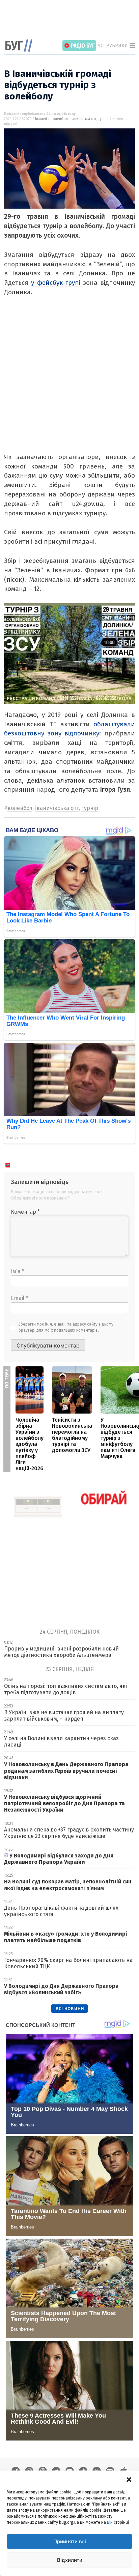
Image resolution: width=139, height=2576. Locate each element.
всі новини (70, 2008)
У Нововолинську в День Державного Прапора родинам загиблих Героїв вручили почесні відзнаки (66, 1771)
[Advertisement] (72, 20)
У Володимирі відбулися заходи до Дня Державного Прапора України (59, 1859)
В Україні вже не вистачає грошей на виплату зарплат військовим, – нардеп (64, 1716)
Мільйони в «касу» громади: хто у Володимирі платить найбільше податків (66, 1937)
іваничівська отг (83, 119)
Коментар (25, 1212)
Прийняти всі (70, 2541)
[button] (129, 2479)
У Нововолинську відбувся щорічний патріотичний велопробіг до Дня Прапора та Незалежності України (64, 1803)
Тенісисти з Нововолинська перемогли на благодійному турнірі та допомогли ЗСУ (72, 1435)
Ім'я (18, 1271)
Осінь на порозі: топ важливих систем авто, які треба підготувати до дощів (65, 1689)
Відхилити (70, 2560)
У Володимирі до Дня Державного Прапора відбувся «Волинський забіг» (61, 1989)
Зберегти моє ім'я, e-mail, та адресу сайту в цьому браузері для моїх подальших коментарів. (66, 1327)
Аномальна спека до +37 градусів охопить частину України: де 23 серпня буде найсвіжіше (69, 1833)
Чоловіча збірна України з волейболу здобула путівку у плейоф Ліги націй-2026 (30, 1444)
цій (110, 2522)
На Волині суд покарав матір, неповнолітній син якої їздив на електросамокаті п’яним (68, 1885)
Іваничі (41, 119)
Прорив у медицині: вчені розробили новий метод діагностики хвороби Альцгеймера (61, 1652)
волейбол (59, 119)
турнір (103, 119)
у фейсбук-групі (57, 283)
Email (19, 1298)
